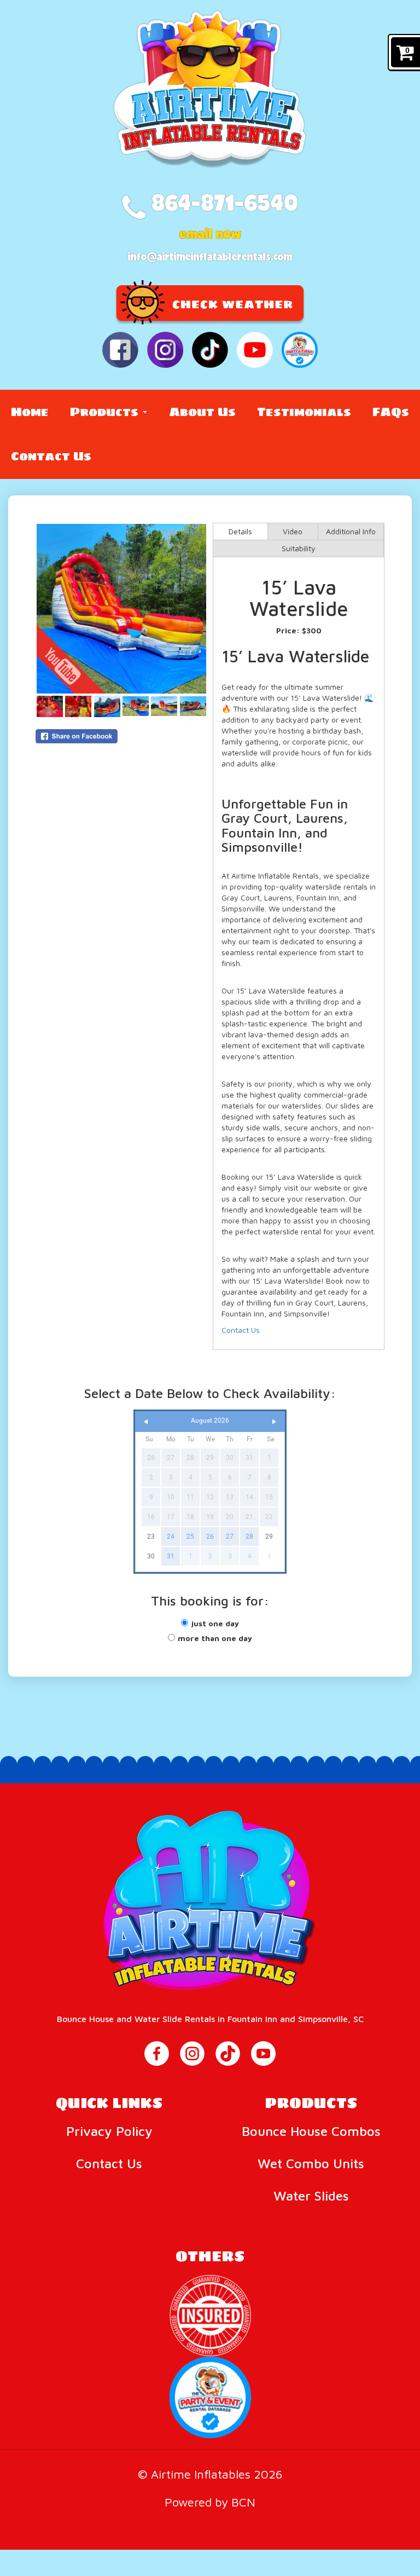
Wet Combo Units (311, 2163)
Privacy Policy (109, 2131)
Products (106, 412)
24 (171, 1537)
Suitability (299, 548)
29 (269, 1537)
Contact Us (51, 456)
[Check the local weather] (210, 301)
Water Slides (311, 2196)
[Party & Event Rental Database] (300, 350)
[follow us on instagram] (165, 350)
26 (210, 1537)
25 (190, 1537)
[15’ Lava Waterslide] (121, 609)
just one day (215, 1623)
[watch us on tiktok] (210, 350)
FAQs (391, 412)
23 (151, 1537)
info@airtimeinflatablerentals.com (210, 256)
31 (171, 1556)
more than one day (215, 1638)
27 (230, 1537)
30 (151, 1556)
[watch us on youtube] (255, 350)
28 (249, 1537)
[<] (146, 1422)
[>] (274, 1422)
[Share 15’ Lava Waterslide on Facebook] (121, 736)
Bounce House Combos (311, 2131)
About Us (202, 412)
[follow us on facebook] (120, 350)
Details (240, 531)
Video (293, 531)
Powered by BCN (210, 2502)
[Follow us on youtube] (263, 2054)
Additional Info (351, 531)
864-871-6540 (222, 202)
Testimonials (304, 412)
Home (30, 412)
